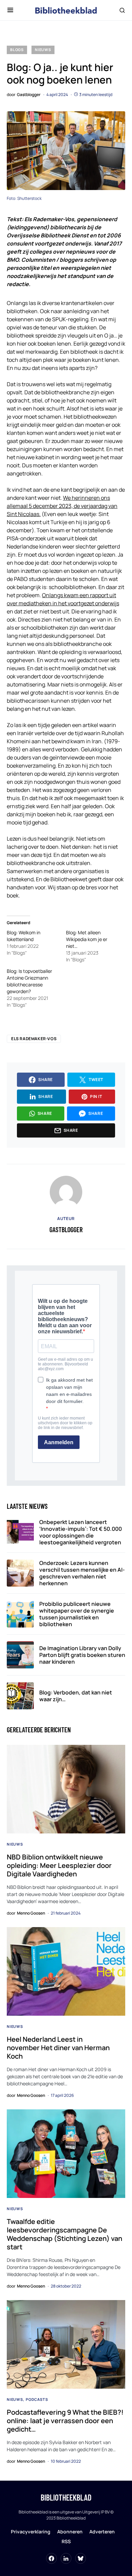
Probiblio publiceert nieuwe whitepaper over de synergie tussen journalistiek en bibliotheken (77, 1614)
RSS (66, 2541)
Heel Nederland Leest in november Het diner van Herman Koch (58, 2048)
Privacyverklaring (31, 2532)
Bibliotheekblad (66, 2497)
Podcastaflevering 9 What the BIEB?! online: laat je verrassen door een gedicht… (65, 2421)
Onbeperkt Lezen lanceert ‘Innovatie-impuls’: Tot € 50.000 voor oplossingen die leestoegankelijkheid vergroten (81, 1532)
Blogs (17, 50)
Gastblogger (66, 1230)
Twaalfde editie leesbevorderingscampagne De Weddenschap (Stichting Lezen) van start (64, 2234)
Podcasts (37, 2399)
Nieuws (43, 50)
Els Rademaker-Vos (34, 1039)
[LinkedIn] (66, 2558)
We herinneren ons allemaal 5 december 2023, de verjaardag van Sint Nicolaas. (62, 506)
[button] (10, 10)
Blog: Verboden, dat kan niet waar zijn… (76, 1696)
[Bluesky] (81, 2558)
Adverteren (102, 2532)
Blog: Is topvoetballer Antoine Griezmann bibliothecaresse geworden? (29, 981)
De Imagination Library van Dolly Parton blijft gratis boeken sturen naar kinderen (82, 1655)
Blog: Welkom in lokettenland (24, 936)
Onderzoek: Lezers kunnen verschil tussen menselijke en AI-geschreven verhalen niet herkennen (82, 1573)
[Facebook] (51, 2558)
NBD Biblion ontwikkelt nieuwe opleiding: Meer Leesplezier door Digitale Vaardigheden (59, 1865)
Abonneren (70, 2532)
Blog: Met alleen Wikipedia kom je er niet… (87, 939)
